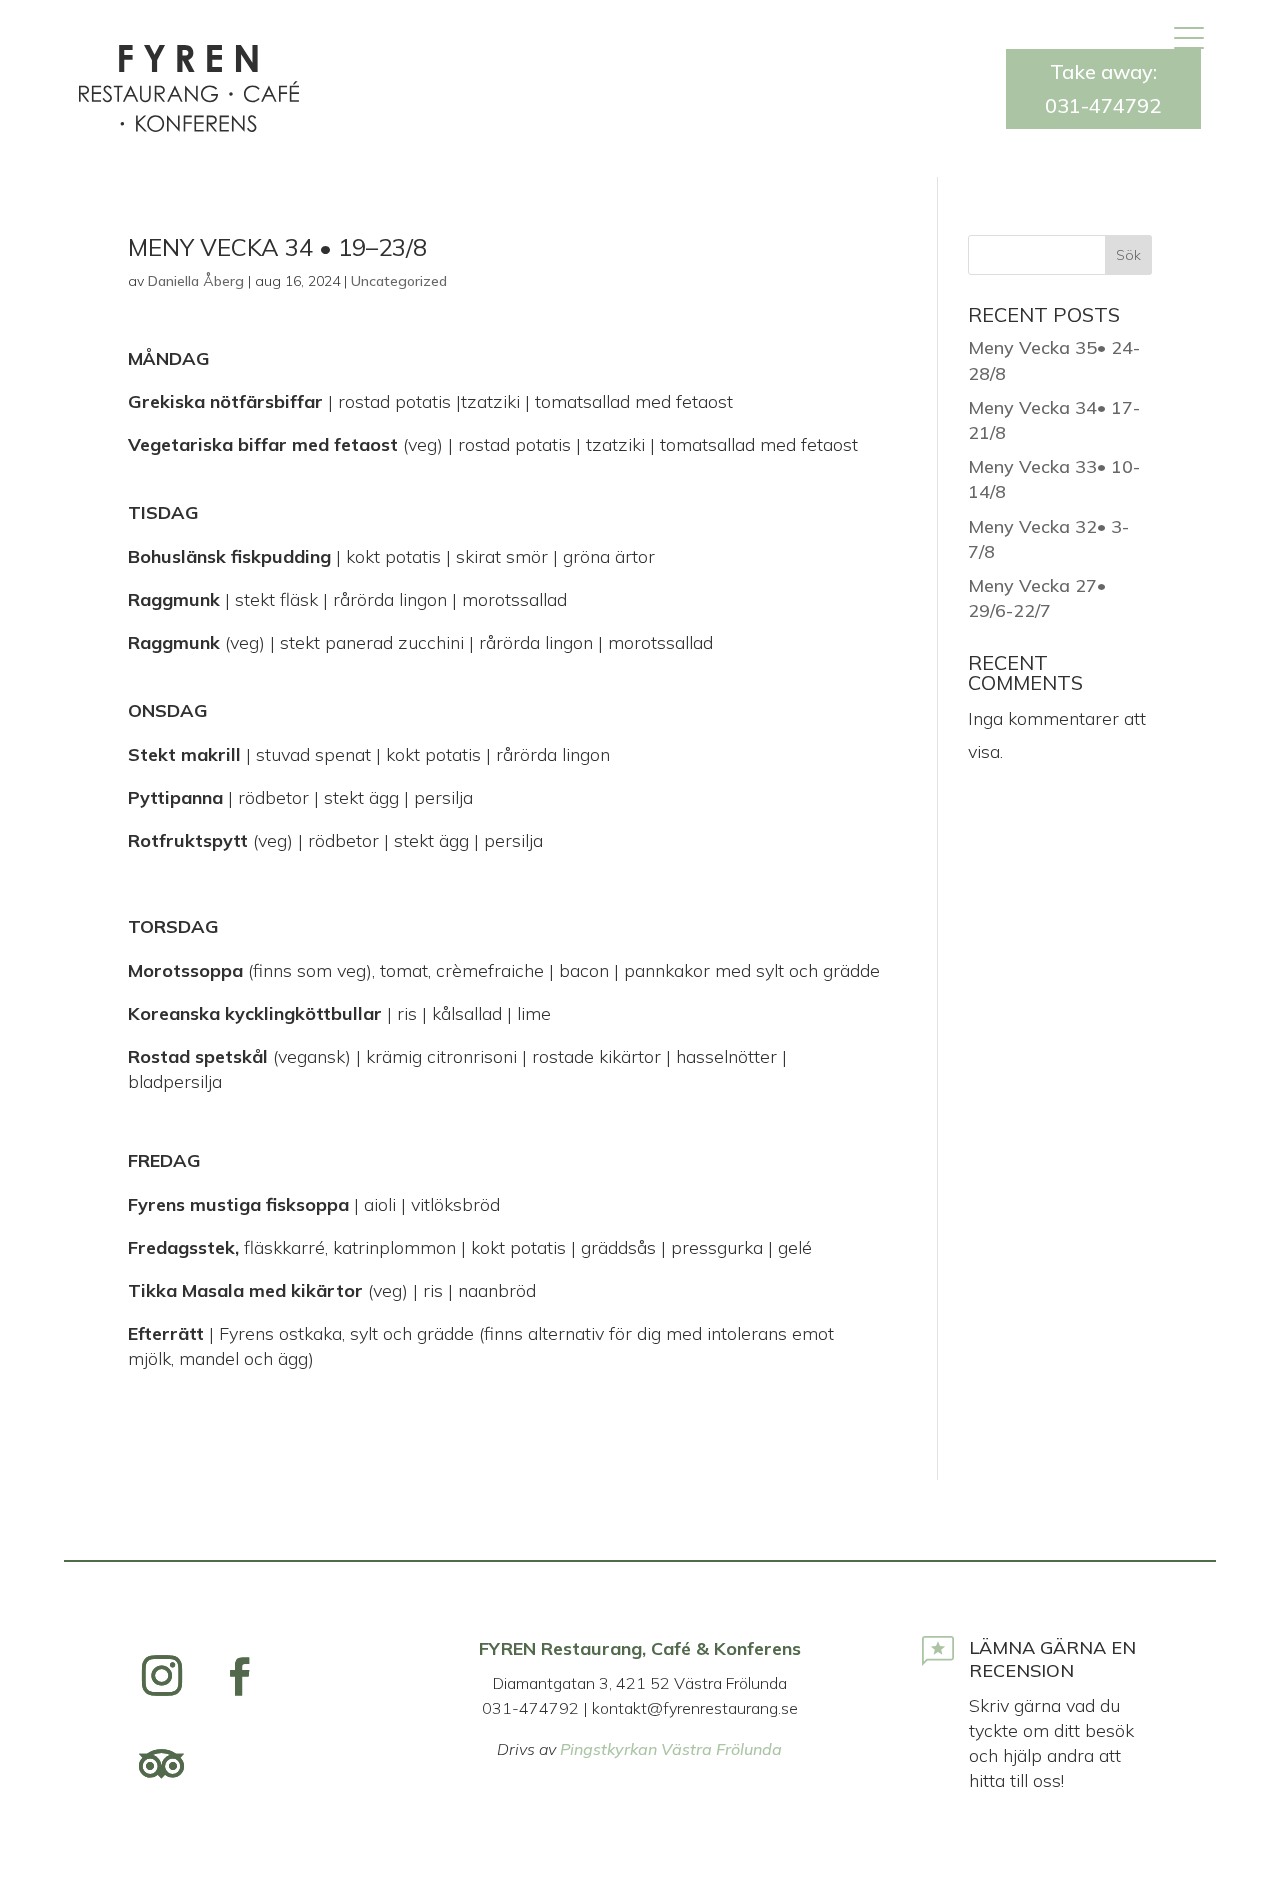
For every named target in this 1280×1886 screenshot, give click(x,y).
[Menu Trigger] (1188, 37)
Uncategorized (399, 281)
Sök (1128, 255)
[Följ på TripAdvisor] (162, 1764)
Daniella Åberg (196, 281)
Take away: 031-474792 (1103, 88)
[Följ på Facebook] (240, 1676)
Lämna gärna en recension (1052, 1659)
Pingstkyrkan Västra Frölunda (671, 1749)
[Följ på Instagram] (162, 1676)
